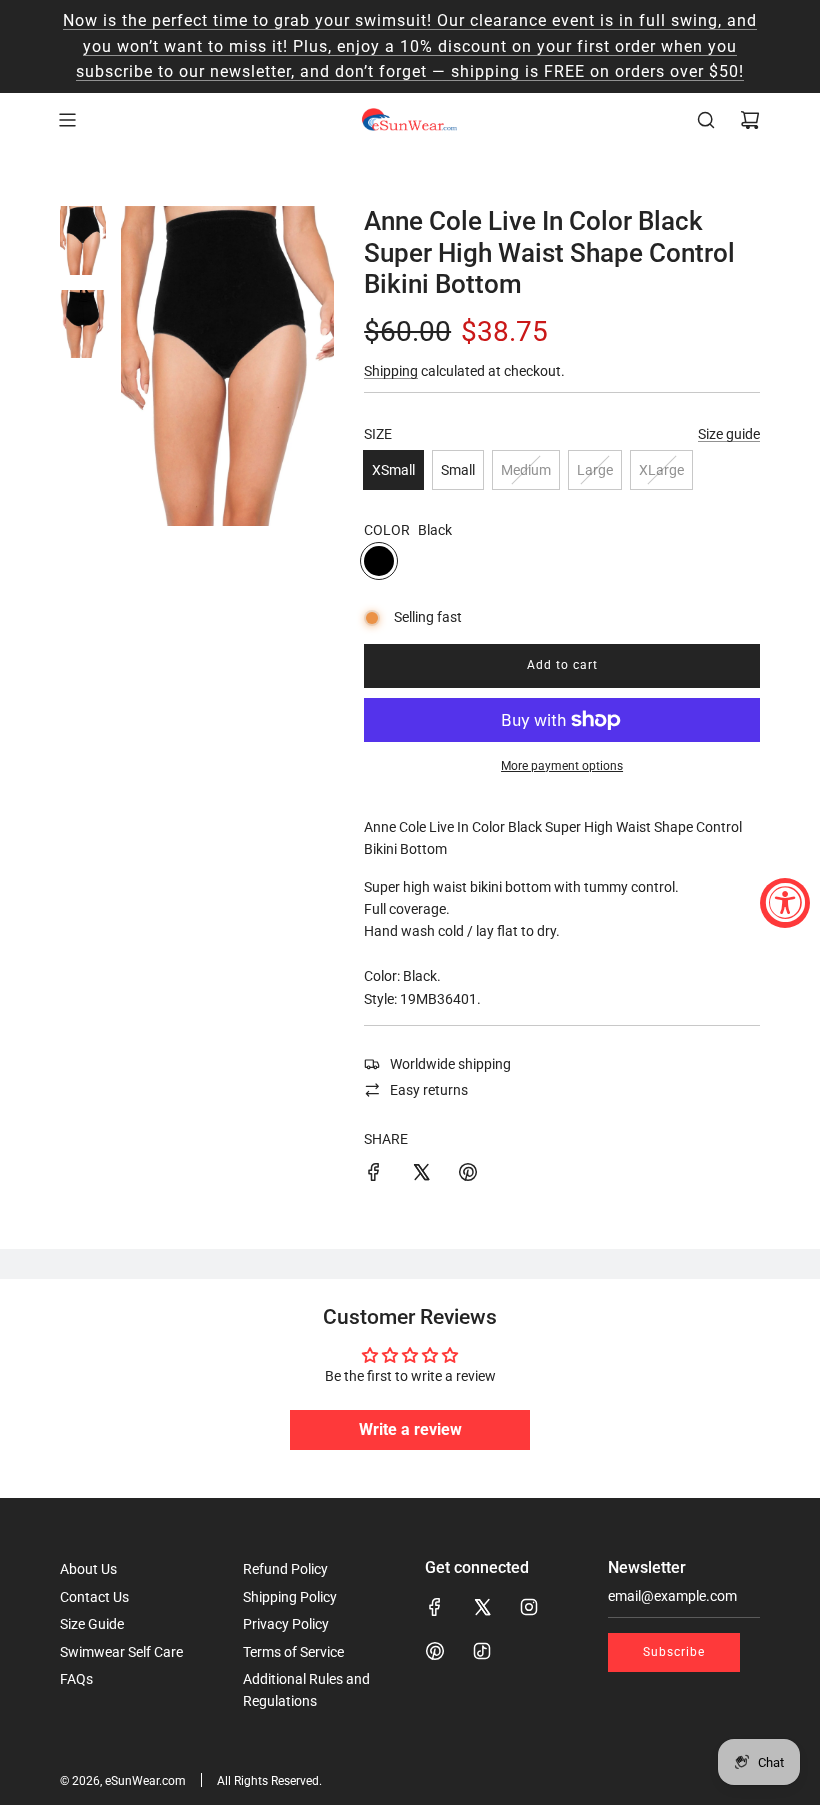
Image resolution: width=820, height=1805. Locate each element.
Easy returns (429, 1090)
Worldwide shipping (450, 1064)
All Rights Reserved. (269, 1781)
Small (458, 470)
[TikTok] (482, 1651)
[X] (482, 1607)
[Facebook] (435, 1607)
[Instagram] (529, 1607)
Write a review (410, 1429)
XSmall (393, 470)
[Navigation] (67, 120)
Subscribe (674, 1652)
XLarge (661, 470)
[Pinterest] (435, 1651)
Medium (526, 470)
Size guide (729, 434)
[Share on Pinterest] (468, 1175)
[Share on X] (421, 1175)
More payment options (562, 766)
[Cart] (750, 120)
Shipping (391, 371)
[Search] (706, 120)
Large (595, 470)
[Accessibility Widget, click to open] (785, 903)
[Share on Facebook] (374, 1175)
